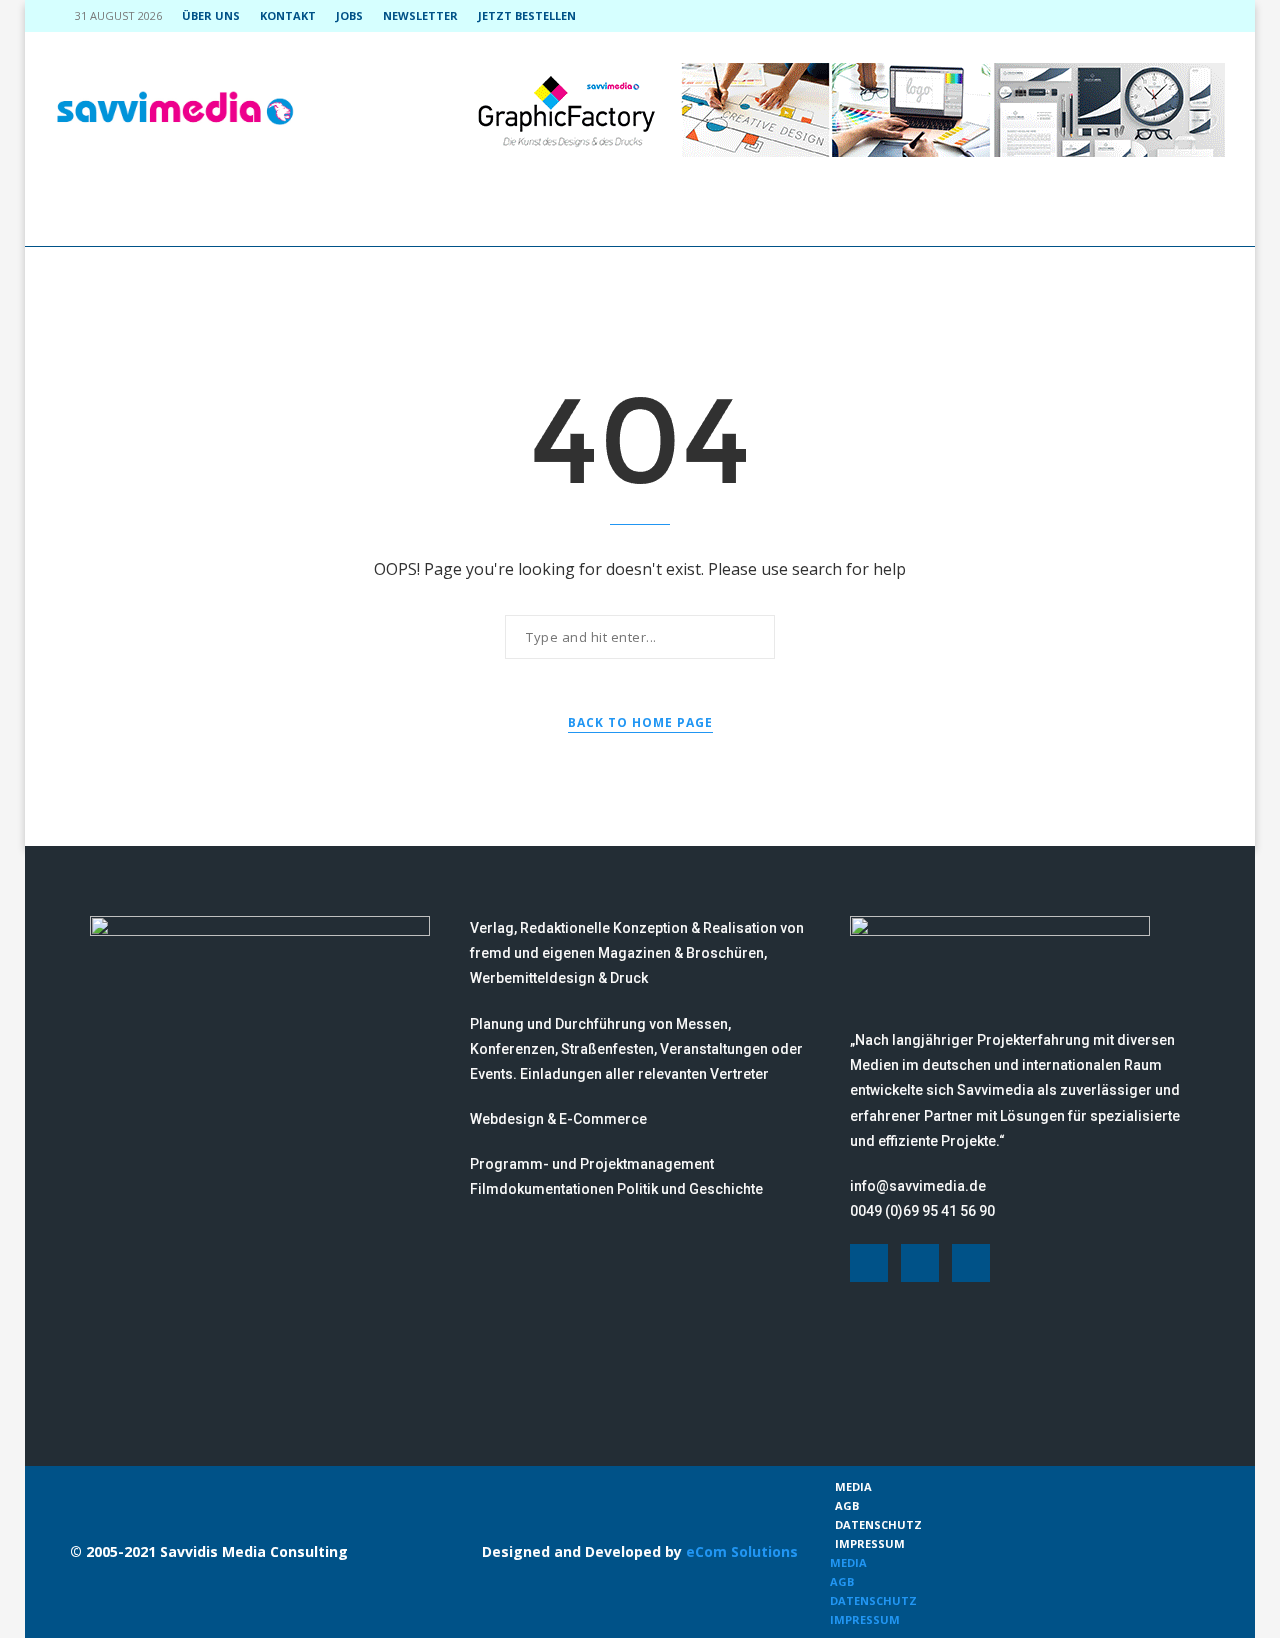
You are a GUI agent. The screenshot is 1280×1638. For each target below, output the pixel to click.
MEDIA (853, 1486)
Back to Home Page (640, 722)
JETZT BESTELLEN (527, 15)
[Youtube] (1197, 16)
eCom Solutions (742, 1551)
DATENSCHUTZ (878, 1524)
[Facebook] (1151, 16)
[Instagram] (1174, 16)
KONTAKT (288, 15)
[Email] (1220, 16)
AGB (847, 1505)
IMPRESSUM (870, 1543)
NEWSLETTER (420, 15)
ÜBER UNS (211, 15)
